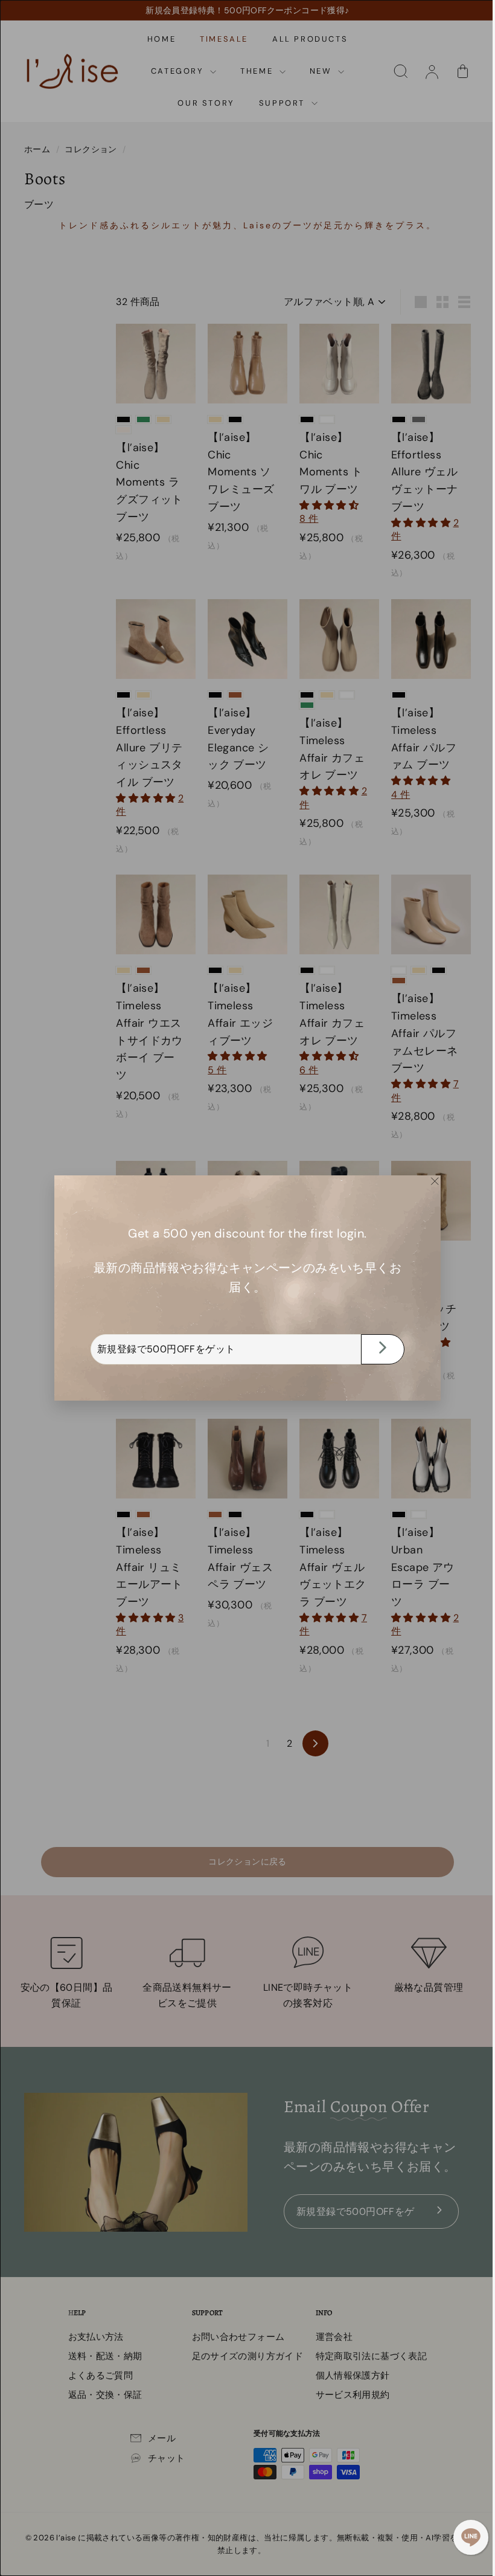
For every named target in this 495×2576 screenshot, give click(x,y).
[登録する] (378, 1349)
